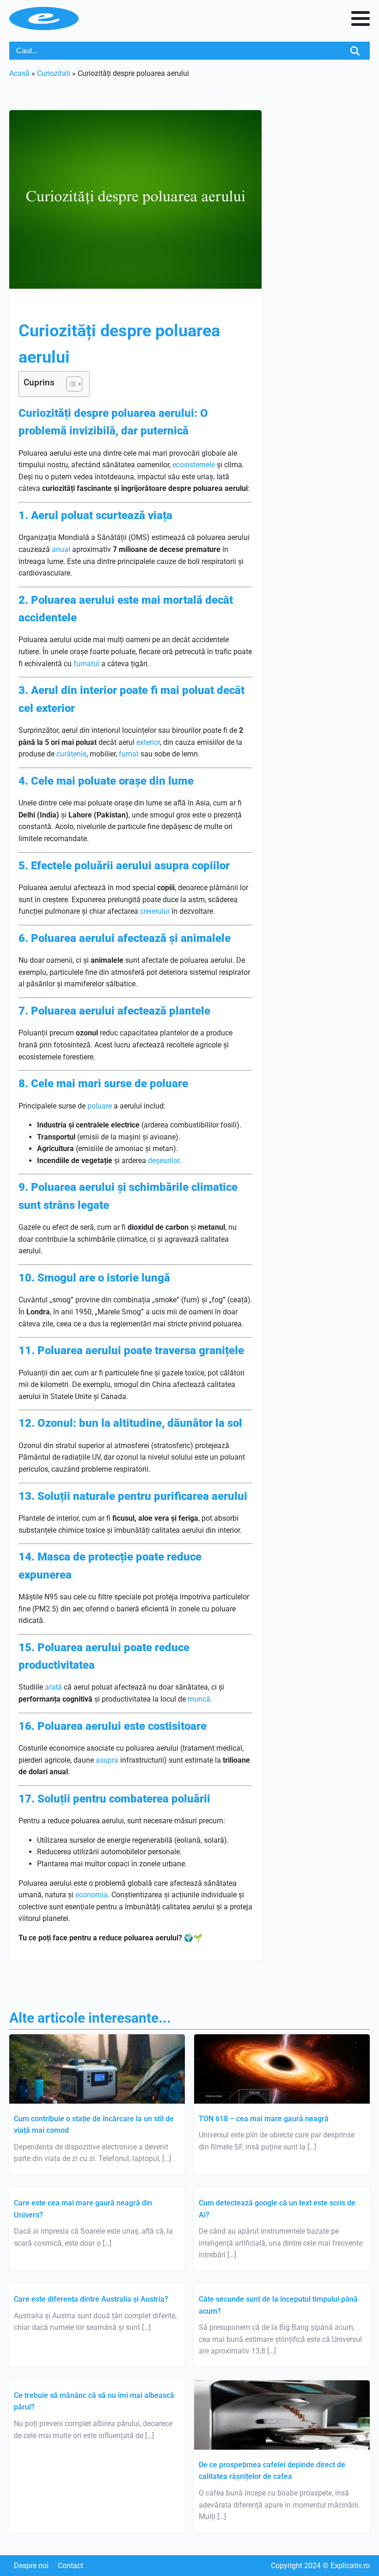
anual (61, 549)
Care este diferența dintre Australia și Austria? (91, 2299)
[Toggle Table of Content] (70, 384)
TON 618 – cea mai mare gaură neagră (264, 2119)
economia (92, 1895)
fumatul (86, 664)
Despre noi (31, 2566)
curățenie (71, 754)
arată (53, 1687)
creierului (155, 911)
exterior (148, 742)
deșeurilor (164, 1161)
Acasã (19, 73)
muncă (199, 1699)
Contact (70, 2566)
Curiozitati (54, 73)
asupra (107, 1760)
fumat (129, 754)
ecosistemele (194, 465)
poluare (100, 1106)
